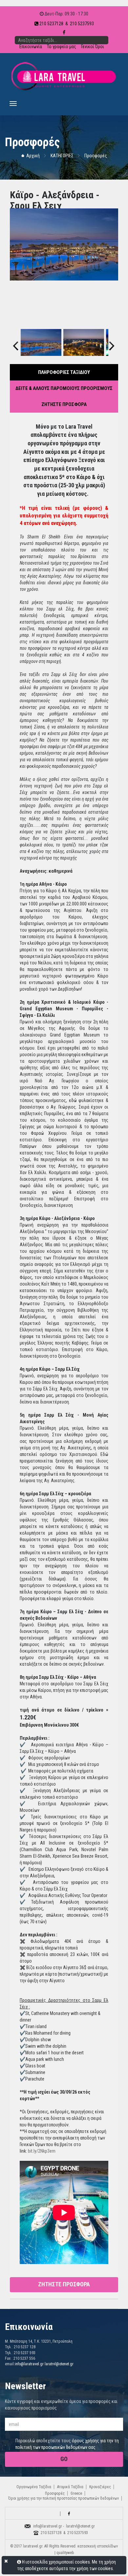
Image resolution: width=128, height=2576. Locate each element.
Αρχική (33, 156)
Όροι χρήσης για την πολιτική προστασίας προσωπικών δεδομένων (64, 2498)
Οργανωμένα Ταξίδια (34, 2487)
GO (64, 2459)
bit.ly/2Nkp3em (42, 2151)
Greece (76, 2493)
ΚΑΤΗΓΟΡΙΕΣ (62, 156)
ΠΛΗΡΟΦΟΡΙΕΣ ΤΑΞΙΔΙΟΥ (64, 372)
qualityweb (65, 2553)
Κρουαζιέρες (100, 2487)
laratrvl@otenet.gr (59, 2364)
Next (112, 340)
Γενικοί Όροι (93, 47)
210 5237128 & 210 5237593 (66, 24)
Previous (16, 340)
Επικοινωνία (31, 47)
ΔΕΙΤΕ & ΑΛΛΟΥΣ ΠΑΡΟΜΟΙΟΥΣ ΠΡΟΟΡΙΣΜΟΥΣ (64, 388)
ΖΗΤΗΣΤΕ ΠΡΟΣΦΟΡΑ (64, 404)
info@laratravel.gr (29, 2364)
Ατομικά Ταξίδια (70, 2487)
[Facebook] (69, 2514)
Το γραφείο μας (62, 47)
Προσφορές (96, 156)
